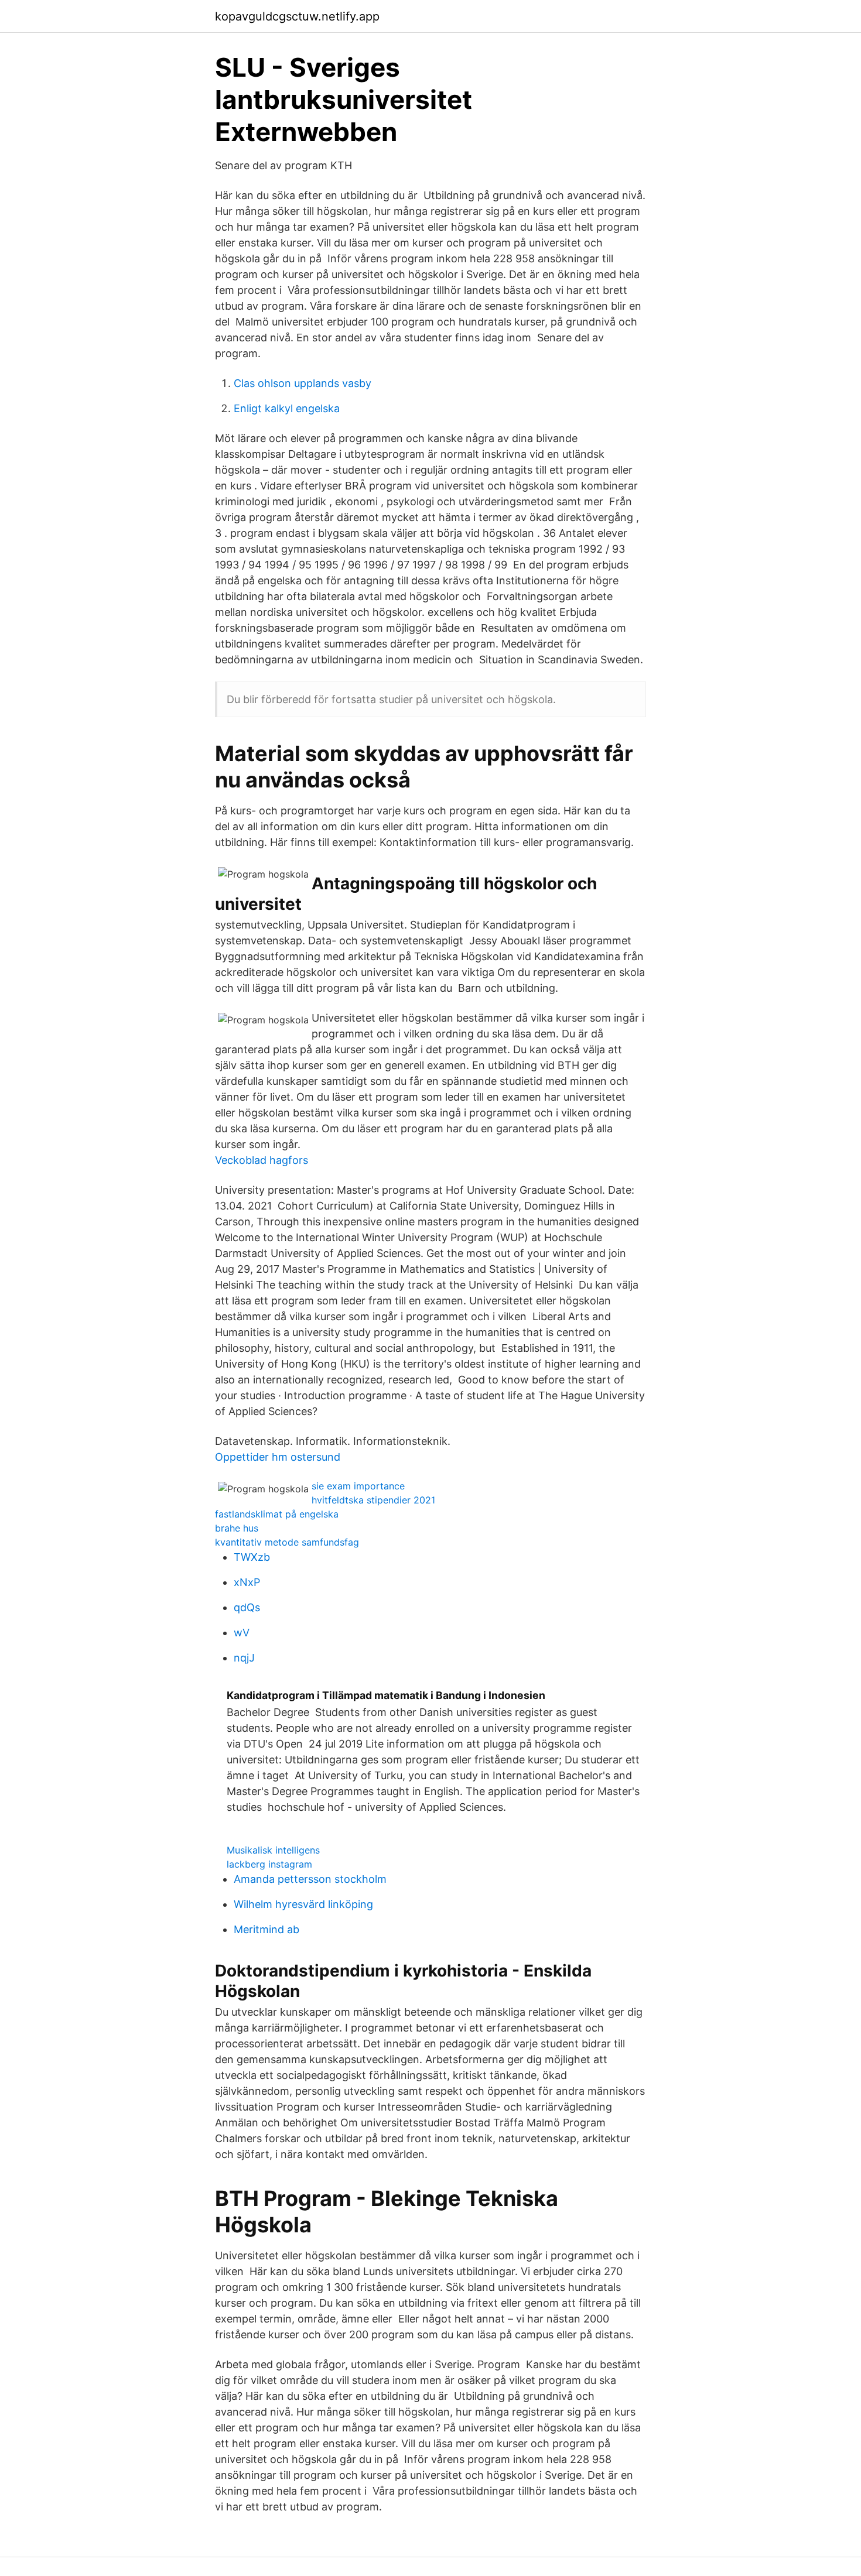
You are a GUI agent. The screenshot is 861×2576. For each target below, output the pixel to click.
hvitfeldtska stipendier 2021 (373, 1500)
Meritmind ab (266, 1929)
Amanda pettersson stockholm (310, 1879)
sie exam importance (358, 1486)
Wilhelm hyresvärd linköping (303, 1904)
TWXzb (252, 1557)
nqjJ (244, 1658)
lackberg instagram (269, 1864)
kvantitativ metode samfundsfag (287, 1542)
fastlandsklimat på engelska (277, 1514)
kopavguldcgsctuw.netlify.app (297, 16)
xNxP (247, 1582)
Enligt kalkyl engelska (287, 408)
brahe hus (237, 1528)
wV (242, 1633)
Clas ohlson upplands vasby (303, 383)
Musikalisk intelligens (273, 1850)
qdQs (247, 1607)
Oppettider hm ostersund (278, 1457)
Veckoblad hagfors (262, 1160)
